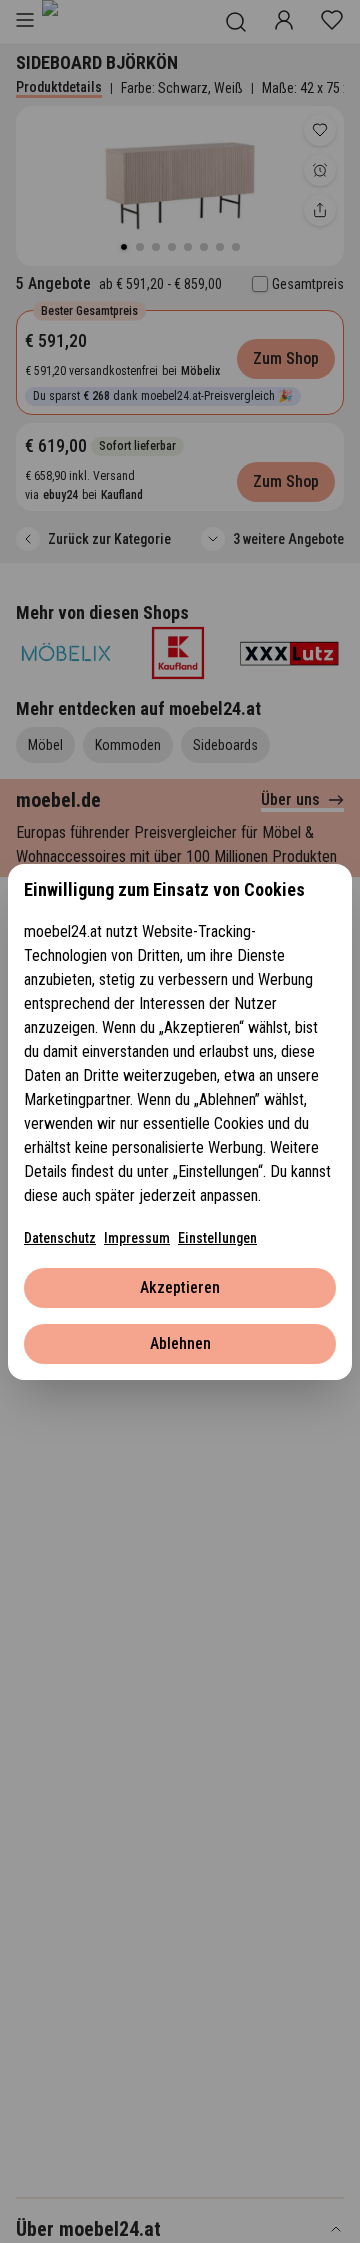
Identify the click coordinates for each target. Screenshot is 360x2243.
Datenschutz (60, 1238)
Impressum (137, 1238)
